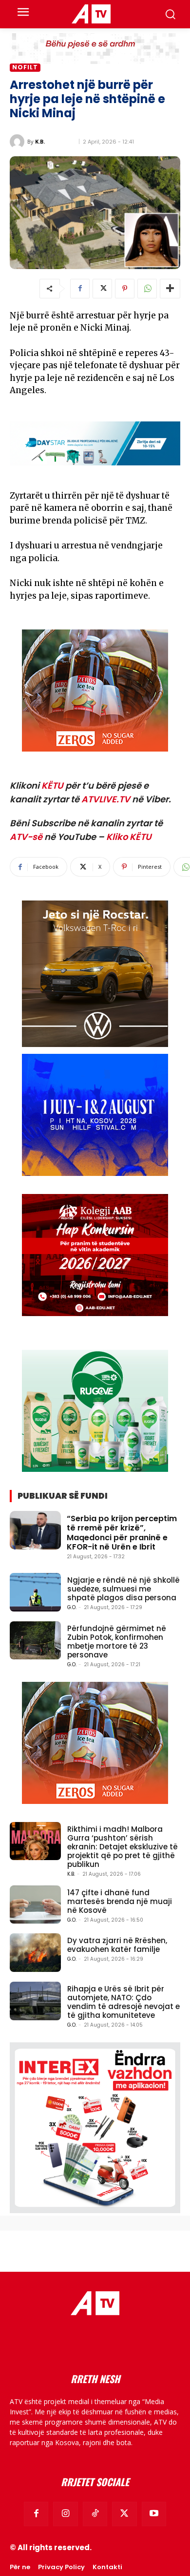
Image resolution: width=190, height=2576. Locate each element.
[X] (102, 289)
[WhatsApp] (147, 289)
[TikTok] (95, 2514)
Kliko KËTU (129, 837)
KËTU (52, 785)
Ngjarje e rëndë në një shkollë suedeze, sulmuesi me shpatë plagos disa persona (123, 1589)
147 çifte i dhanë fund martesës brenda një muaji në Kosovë (120, 1901)
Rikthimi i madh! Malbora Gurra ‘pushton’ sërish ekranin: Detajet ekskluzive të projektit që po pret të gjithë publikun (123, 1847)
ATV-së (26, 837)
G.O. (72, 1607)
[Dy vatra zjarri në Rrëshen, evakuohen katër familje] (35, 1953)
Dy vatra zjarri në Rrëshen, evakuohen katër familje (117, 1945)
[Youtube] (154, 2514)
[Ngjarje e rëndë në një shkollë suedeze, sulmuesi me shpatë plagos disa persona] (35, 1592)
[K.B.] (19, 142)
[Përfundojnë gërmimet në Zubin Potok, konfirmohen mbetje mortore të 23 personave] (35, 1641)
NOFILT (25, 67)
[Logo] (91, 14)
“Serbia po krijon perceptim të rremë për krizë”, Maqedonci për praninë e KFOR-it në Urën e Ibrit (122, 1533)
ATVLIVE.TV (106, 799)
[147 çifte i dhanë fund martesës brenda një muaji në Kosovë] (35, 1905)
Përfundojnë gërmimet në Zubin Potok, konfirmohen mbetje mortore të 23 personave (117, 1642)
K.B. (40, 141)
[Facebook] (80, 289)
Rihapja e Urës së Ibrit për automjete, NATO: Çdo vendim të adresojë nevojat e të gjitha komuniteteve (123, 2002)
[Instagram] (65, 2514)
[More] (170, 289)
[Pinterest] (125, 289)
